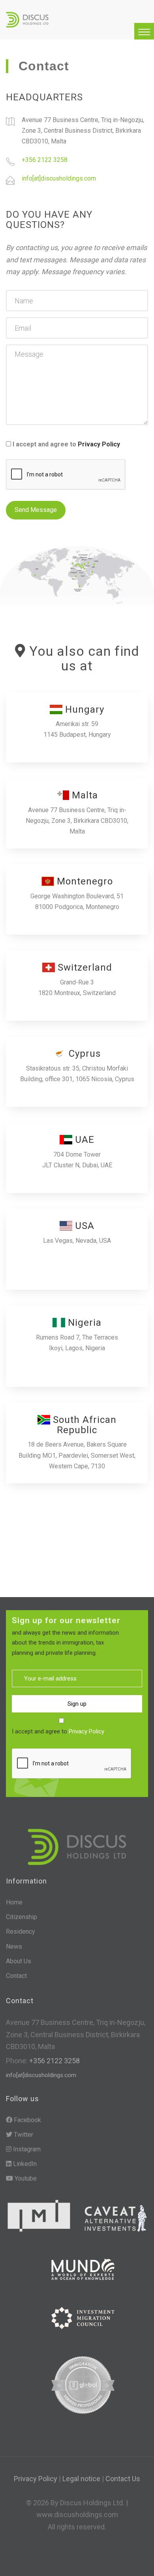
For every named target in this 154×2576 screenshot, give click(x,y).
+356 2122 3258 (45, 160)
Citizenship (22, 1917)
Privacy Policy (99, 444)
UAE (83, 1140)
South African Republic (83, 1425)
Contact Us (123, 2479)
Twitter (23, 2135)
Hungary (83, 709)
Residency (21, 1932)
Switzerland (84, 967)
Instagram (26, 2149)
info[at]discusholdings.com (59, 178)
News (14, 1947)
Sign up (77, 1704)
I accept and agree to (66, 444)
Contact (16, 1976)
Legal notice (81, 2479)
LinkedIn (24, 2164)
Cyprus (83, 1054)
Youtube (25, 2178)
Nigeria (83, 1323)
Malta (84, 795)
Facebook (27, 2120)
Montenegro (84, 881)
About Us (19, 1961)
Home (14, 1902)
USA (83, 1226)
